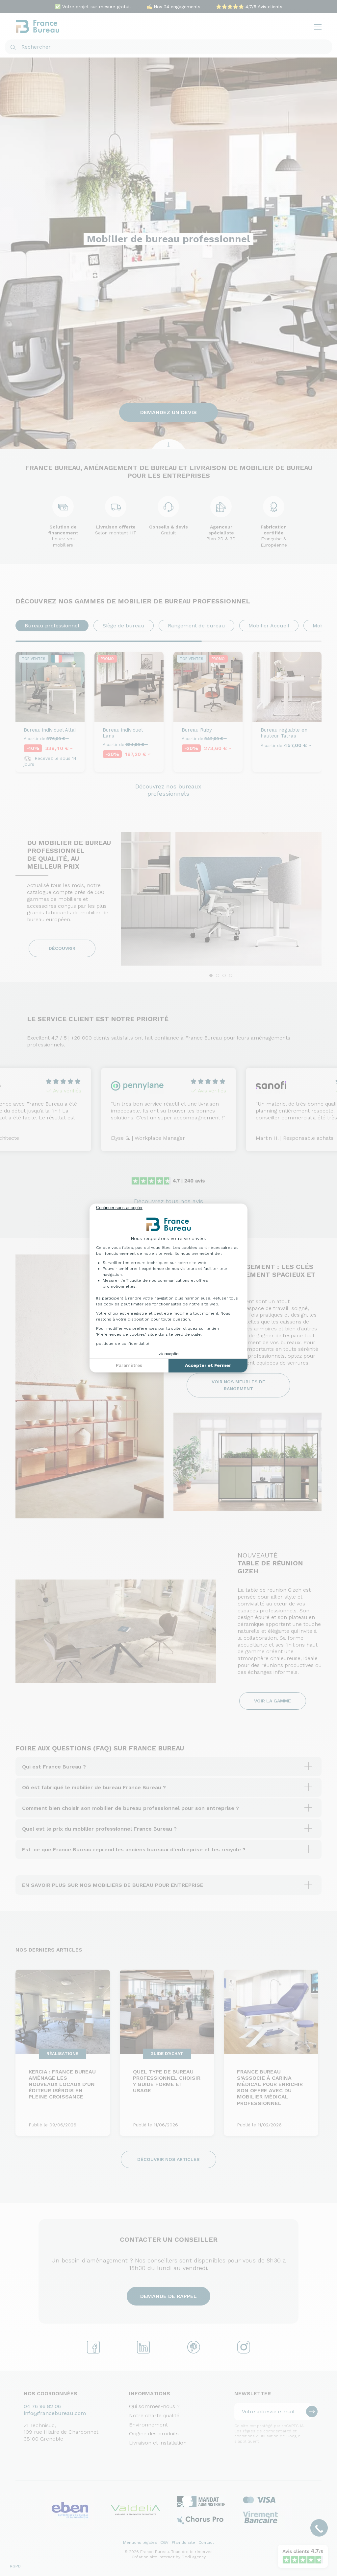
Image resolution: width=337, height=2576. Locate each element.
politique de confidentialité (123, 1344)
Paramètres (129, 1365)
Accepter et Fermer (208, 1365)
